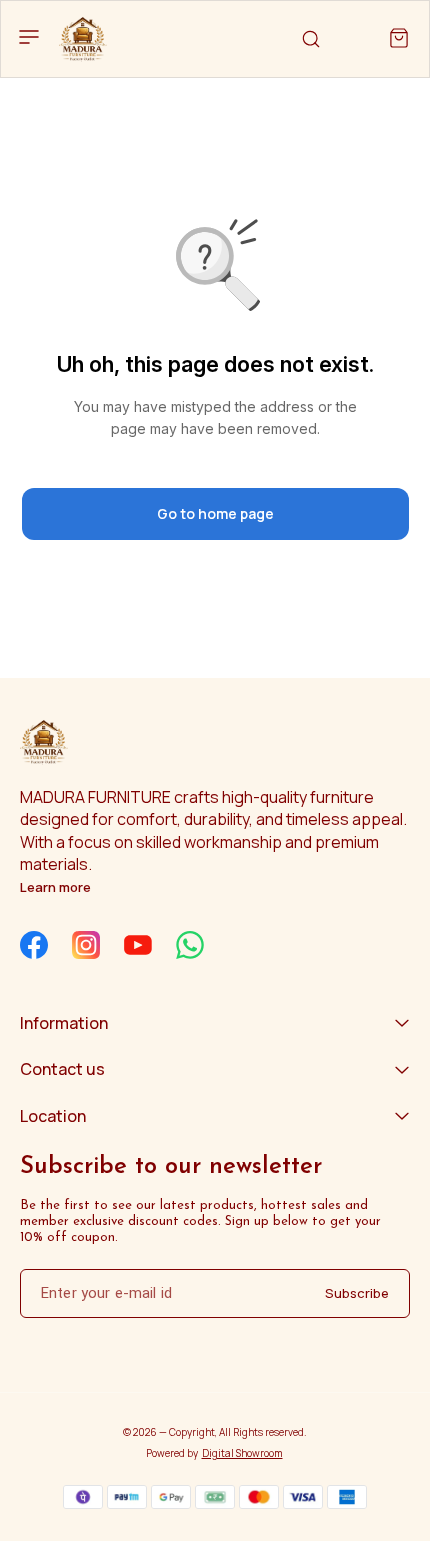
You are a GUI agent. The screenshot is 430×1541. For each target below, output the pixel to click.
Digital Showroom (242, 1453)
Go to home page (215, 513)
